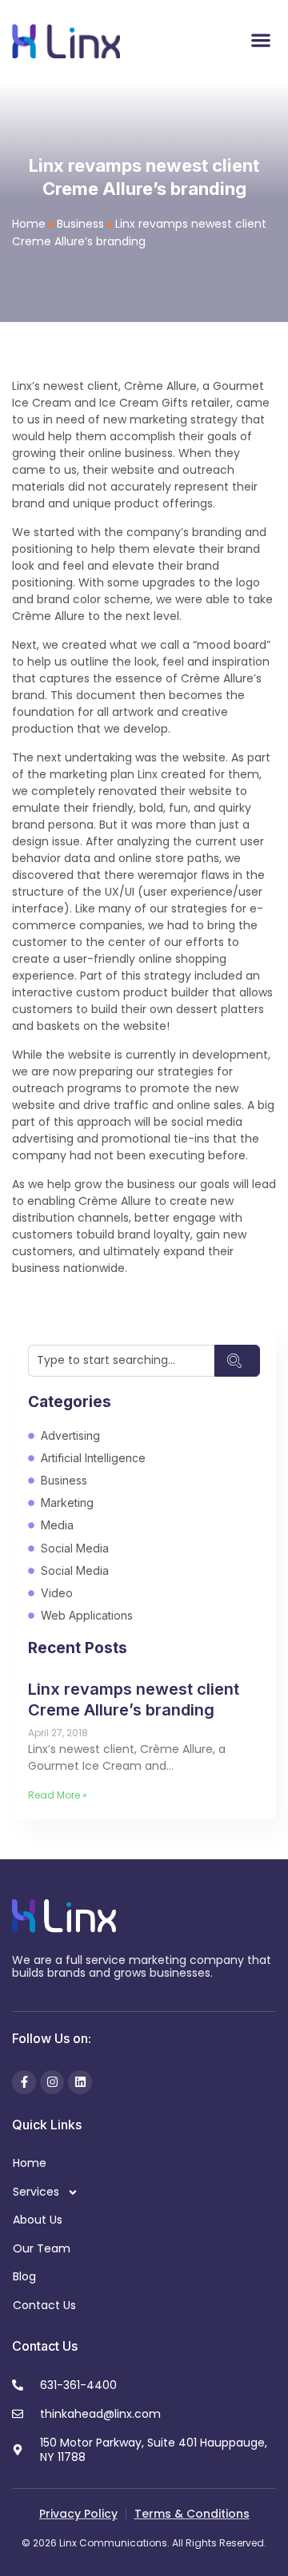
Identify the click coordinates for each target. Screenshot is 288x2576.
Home (29, 224)
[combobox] (121, 1361)
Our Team (42, 2248)
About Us (38, 2220)
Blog (24, 2276)
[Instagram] (52, 2082)
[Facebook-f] (24, 2082)
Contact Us (44, 2305)
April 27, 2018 (58, 1733)
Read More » (58, 1795)
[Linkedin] (80, 2082)
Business (80, 224)
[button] (260, 40)
